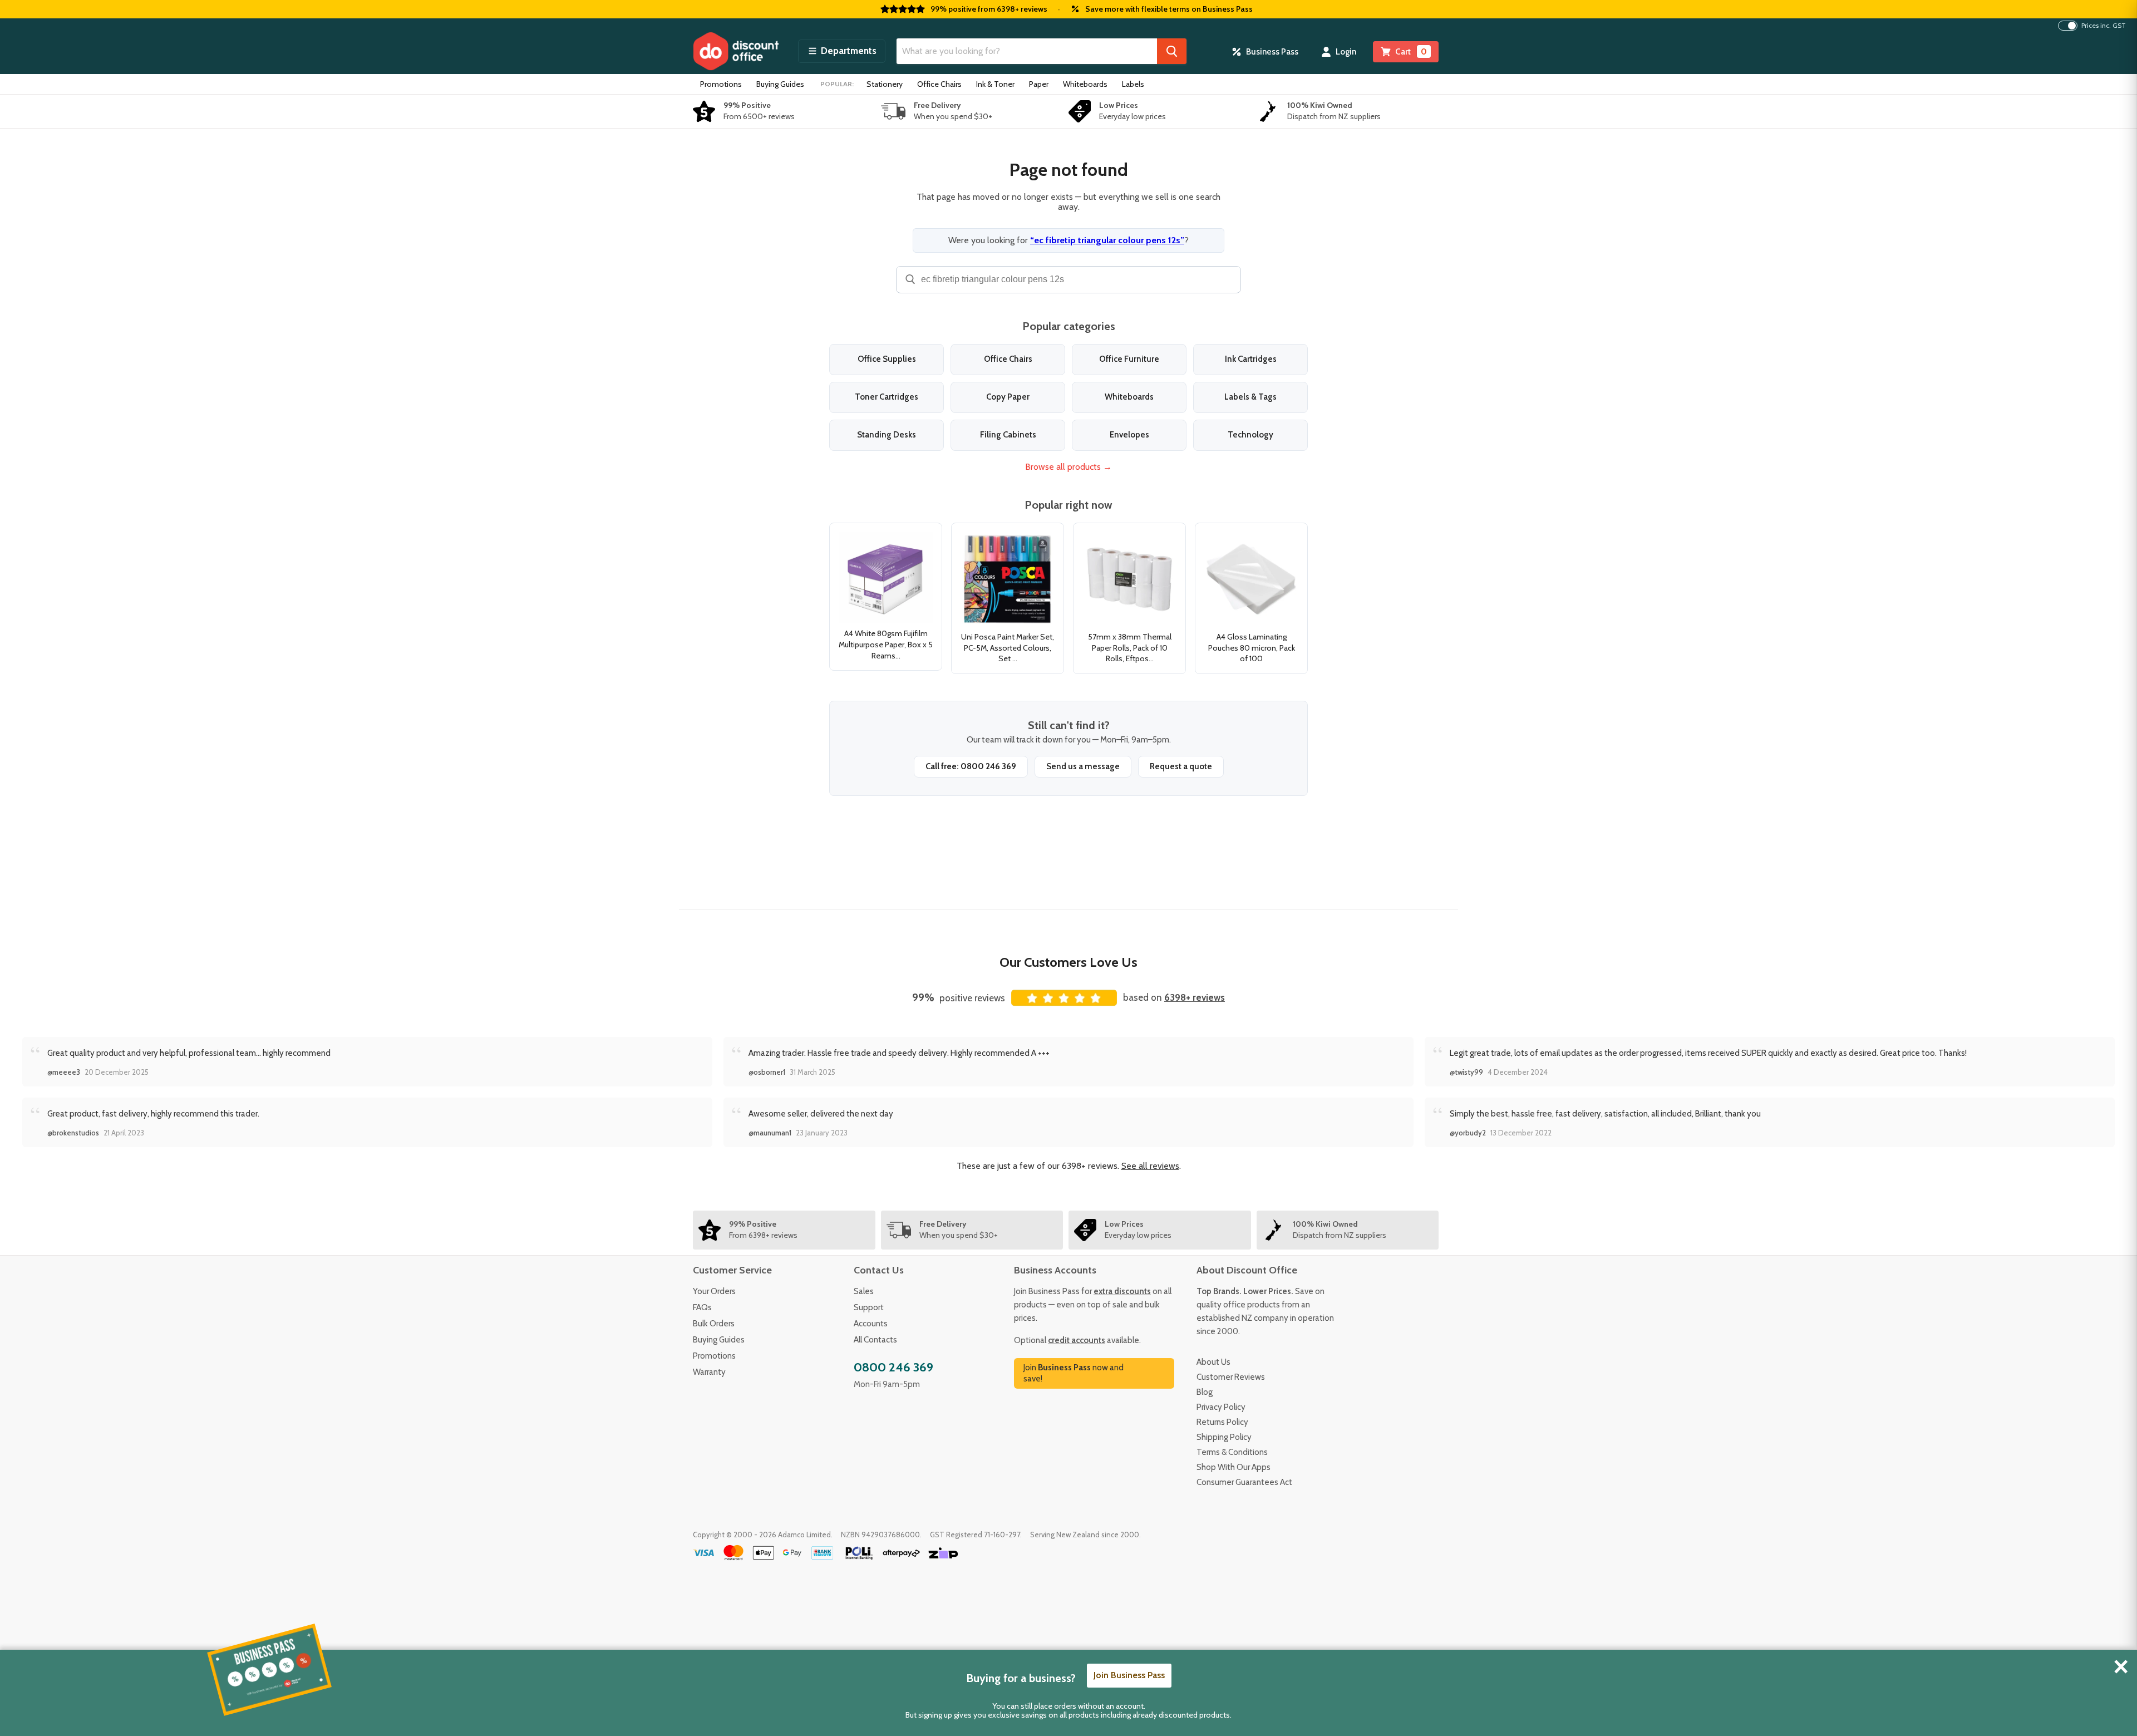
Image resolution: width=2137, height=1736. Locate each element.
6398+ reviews (1195, 997)
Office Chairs (939, 84)
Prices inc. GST (2104, 26)
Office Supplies (887, 359)
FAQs (702, 1307)
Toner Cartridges (887, 397)
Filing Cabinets (1008, 435)
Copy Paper (1008, 397)
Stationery (885, 84)
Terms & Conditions (1232, 1452)
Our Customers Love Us (1068, 962)
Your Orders (714, 1291)
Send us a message (1083, 766)
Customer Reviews (1231, 1377)
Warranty (709, 1372)
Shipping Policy (1224, 1437)
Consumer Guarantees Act (1244, 1482)
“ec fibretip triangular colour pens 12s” (1107, 240)
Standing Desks (887, 435)
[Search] (1172, 51)
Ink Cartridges (1251, 359)
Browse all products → (1068, 467)
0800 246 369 (893, 1367)
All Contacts (875, 1340)
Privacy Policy (1221, 1407)
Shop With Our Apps (1234, 1467)
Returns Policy (1222, 1422)
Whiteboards (1085, 84)
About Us (1213, 1362)
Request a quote (1181, 766)
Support (869, 1307)
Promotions (721, 84)
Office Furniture (1129, 359)
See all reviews (1150, 1166)
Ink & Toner (995, 84)
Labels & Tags (1250, 397)
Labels (1133, 84)
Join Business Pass (1129, 1675)
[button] (842, 51)
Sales (864, 1291)
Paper (1039, 84)
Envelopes (1129, 435)
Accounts (871, 1324)
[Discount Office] (736, 51)
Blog (1205, 1392)
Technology (1250, 435)
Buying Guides (780, 84)
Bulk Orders (714, 1324)
